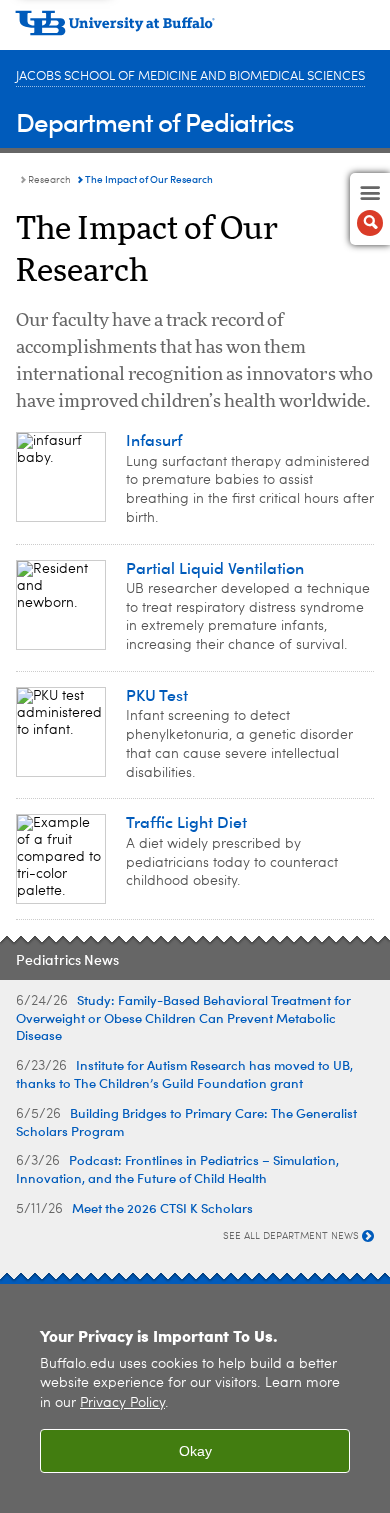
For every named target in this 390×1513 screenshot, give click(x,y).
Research (49, 180)
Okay (195, 1451)
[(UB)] (195, 30)
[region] (195, 1398)
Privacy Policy (122, 1403)
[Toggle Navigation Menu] (370, 209)
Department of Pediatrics (155, 121)
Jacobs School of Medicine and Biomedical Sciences (190, 76)
